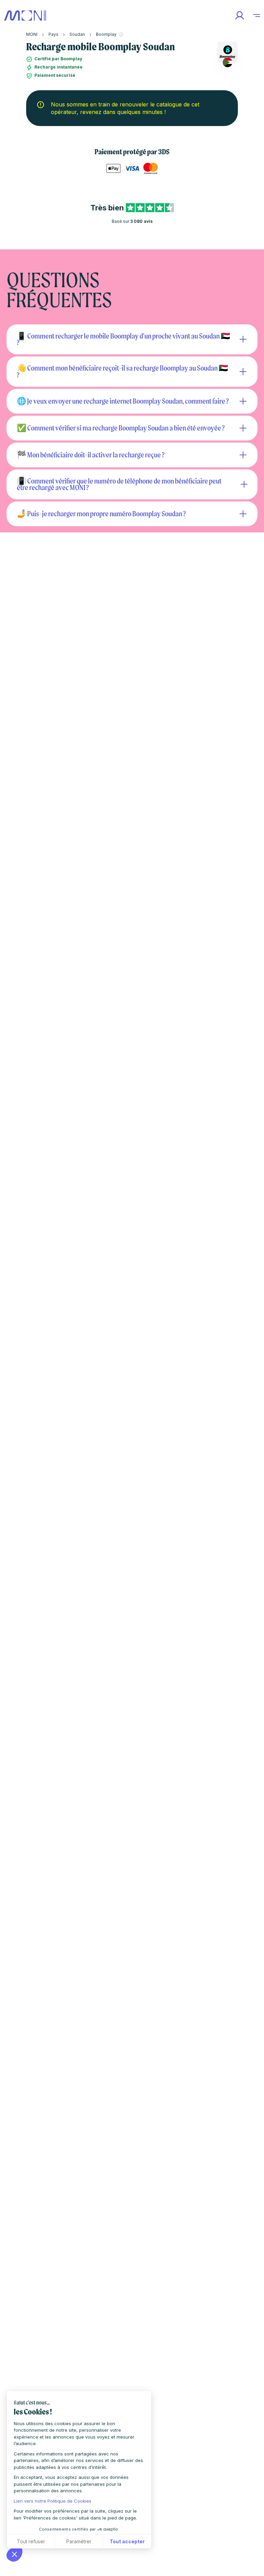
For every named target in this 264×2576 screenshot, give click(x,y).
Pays (53, 34)
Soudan (77, 34)
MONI (32, 34)
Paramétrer (79, 2541)
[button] (14, 2554)
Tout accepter (127, 2541)
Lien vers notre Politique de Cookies (53, 2501)
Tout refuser (31, 2541)
